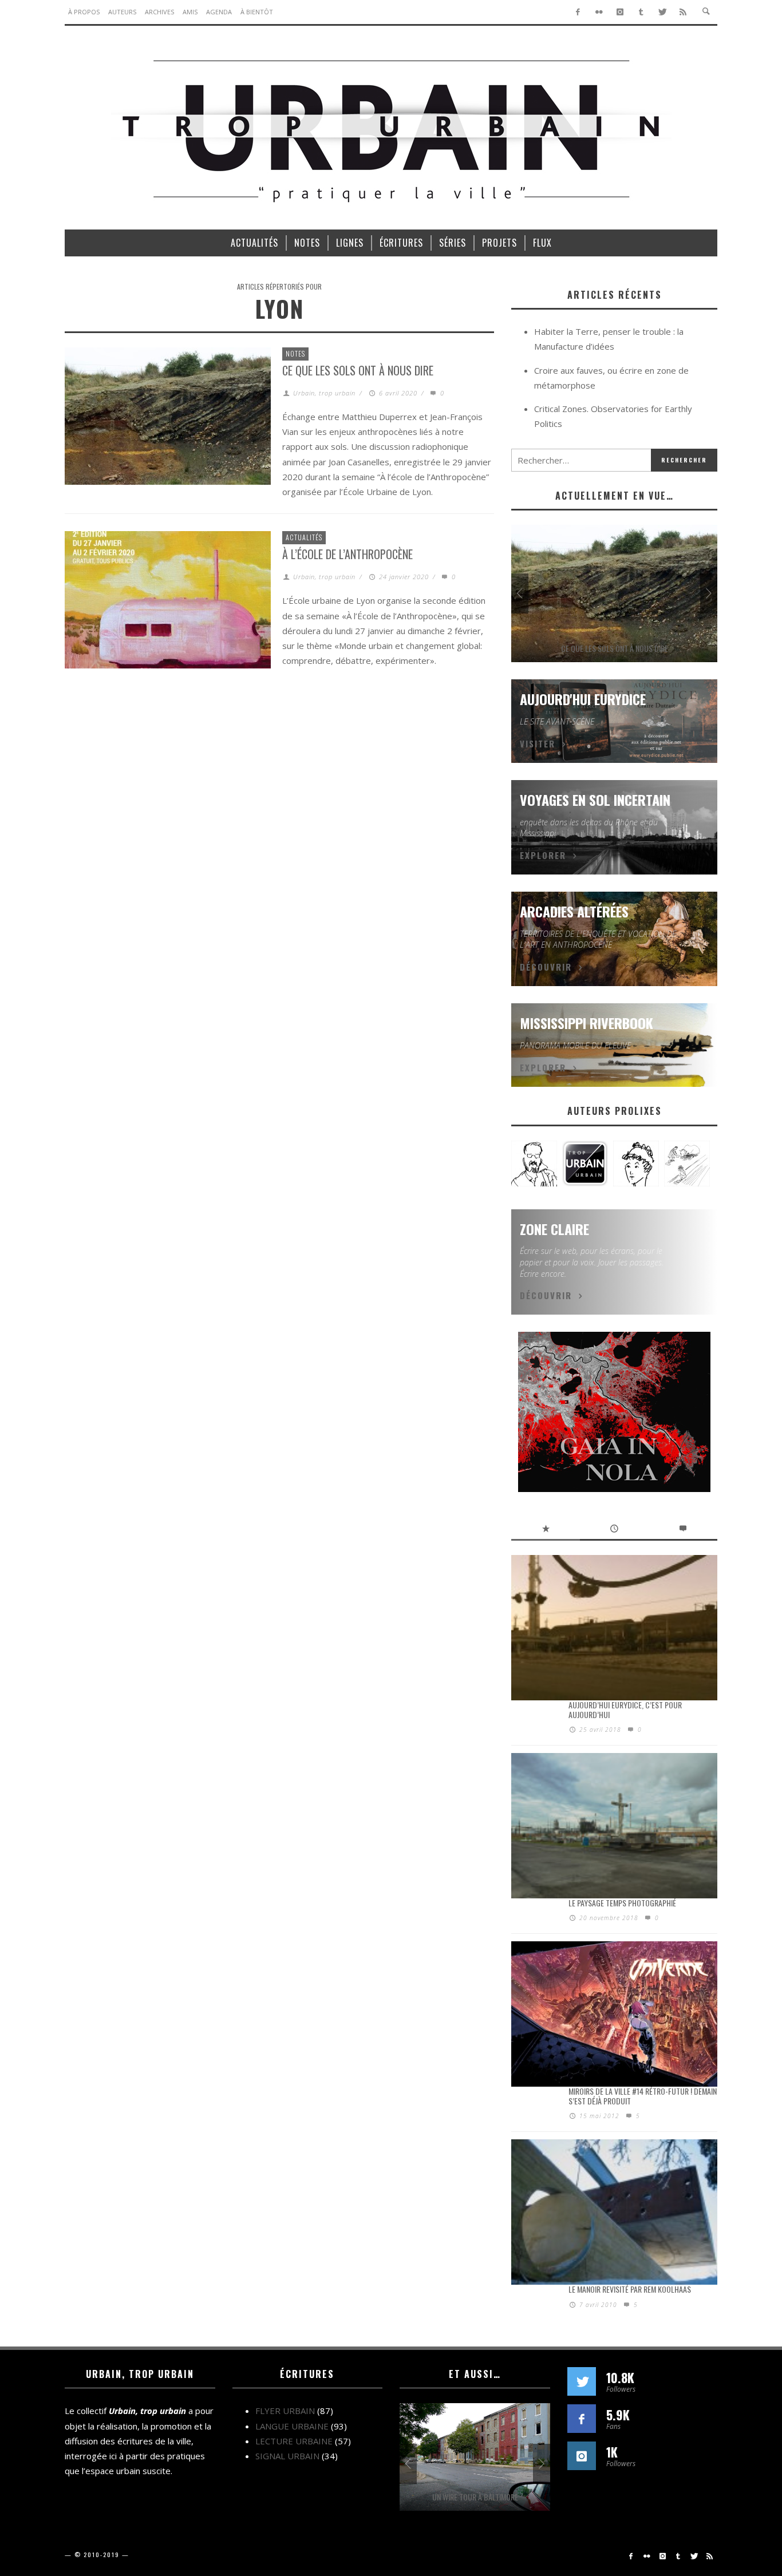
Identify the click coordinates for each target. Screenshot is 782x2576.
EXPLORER (543, 855)
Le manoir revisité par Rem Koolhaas (630, 2289)
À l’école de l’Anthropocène (347, 554)
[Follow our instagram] (582, 2456)
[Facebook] (578, 12)
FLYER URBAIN (285, 2411)
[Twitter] (662, 12)
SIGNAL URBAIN (287, 2456)
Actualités (304, 537)
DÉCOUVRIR (546, 967)
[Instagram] (620, 12)
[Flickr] (599, 12)
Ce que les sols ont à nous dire (358, 370)
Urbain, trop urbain (324, 393)
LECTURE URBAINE (294, 2441)
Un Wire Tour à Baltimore (475, 2497)
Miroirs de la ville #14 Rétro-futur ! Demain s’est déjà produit (643, 2096)
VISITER (538, 743)
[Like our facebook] (582, 2419)
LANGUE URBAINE (292, 2426)
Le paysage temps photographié (622, 1903)
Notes (295, 353)
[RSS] (683, 12)
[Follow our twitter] (582, 2381)
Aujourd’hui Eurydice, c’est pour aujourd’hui (625, 1710)
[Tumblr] (641, 12)
